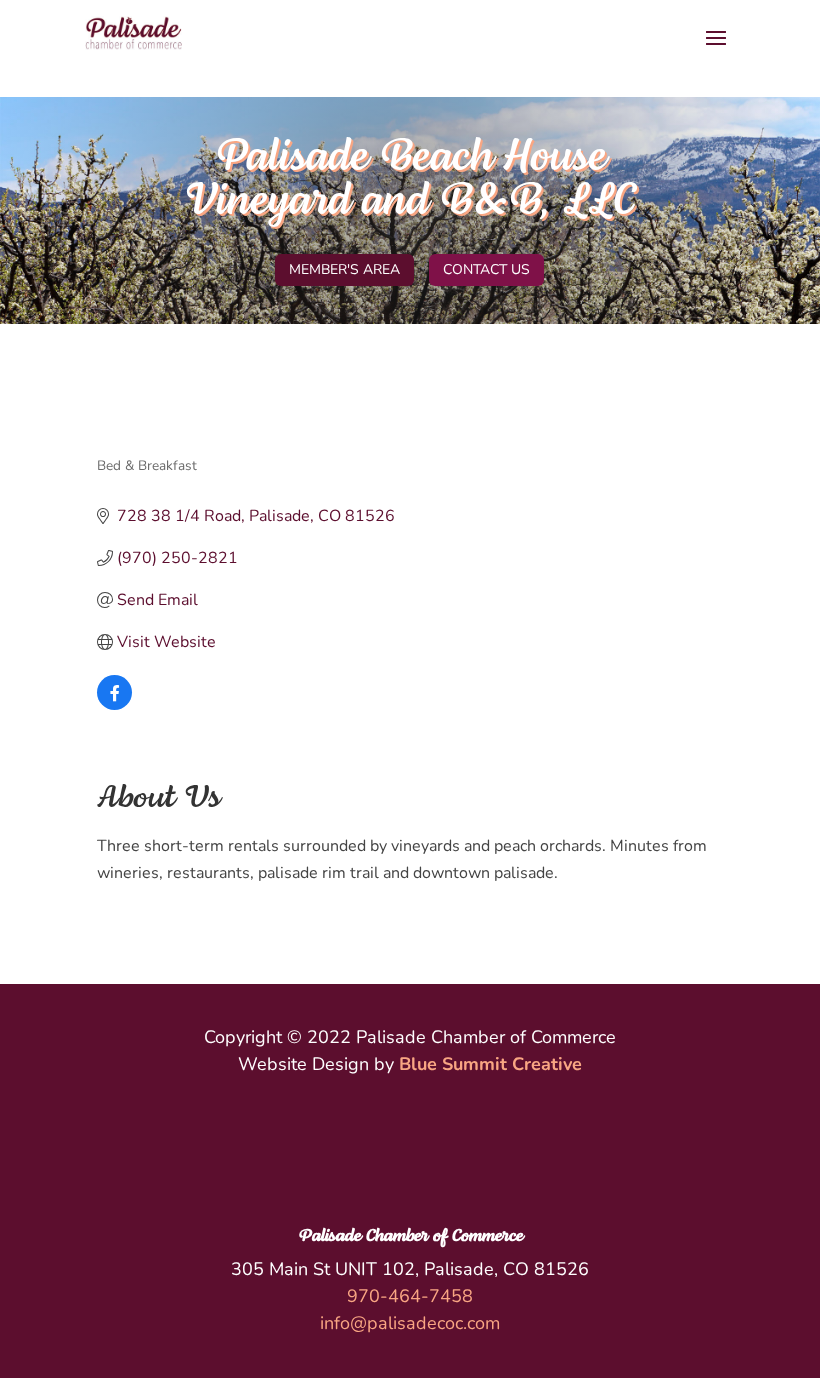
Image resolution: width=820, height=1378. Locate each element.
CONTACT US (486, 269)
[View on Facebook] (114, 705)
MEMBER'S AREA (344, 269)
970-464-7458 (410, 1296)
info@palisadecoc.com (410, 1323)
